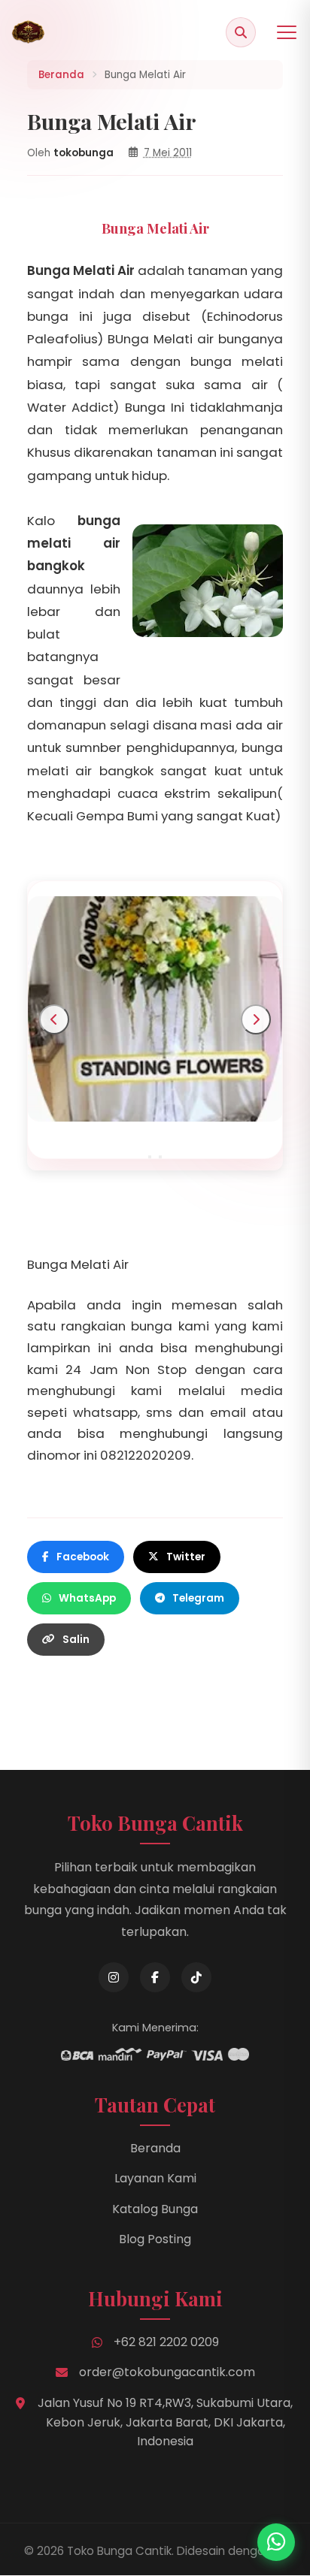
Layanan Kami (155, 2178)
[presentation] (54, 1019)
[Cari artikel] (241, 32)
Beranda (155, 2148)
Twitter (186, 1557)
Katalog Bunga (155, 2209)
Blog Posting (155, 2239)
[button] (150, 1157)
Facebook (83, 1557)
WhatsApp (87, 1598)
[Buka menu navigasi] (287, 32)
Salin (76, 1640)
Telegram (198, 1598)
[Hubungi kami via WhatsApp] (276, 2542)
